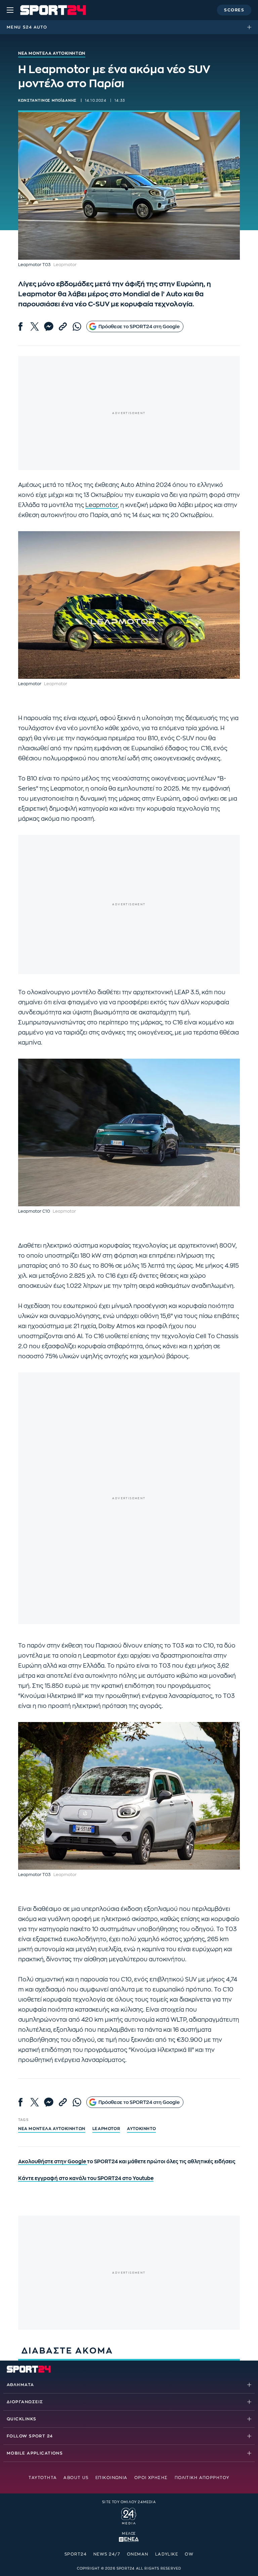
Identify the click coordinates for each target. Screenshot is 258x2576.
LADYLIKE (167, 2554)
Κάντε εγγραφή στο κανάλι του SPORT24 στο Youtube (86, 2179)
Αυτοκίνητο (141, 2129)
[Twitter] (35, 326)
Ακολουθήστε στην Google (53, 2162)
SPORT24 (76, 2554)
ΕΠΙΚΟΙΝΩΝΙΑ (112, 2478)
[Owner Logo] (129, 2515)
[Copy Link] (63, 326)
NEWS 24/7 (107, 2554)
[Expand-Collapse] (251, 27)
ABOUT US (76, 2478)
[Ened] (129, 2539)
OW (189, 2554)
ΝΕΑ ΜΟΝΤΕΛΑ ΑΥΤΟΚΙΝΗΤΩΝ (52, 2129)
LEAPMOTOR (106, 2129)
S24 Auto (35, 27)
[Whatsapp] (77, 326)
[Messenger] (49, 326)
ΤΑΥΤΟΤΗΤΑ (43, 2478)
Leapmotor (102, 505)
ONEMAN (138, 2554)
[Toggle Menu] (10, 10)
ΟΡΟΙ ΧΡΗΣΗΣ (151, 2478)
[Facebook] (20, 326)
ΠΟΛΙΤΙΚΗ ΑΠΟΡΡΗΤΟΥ (202, 2478)
